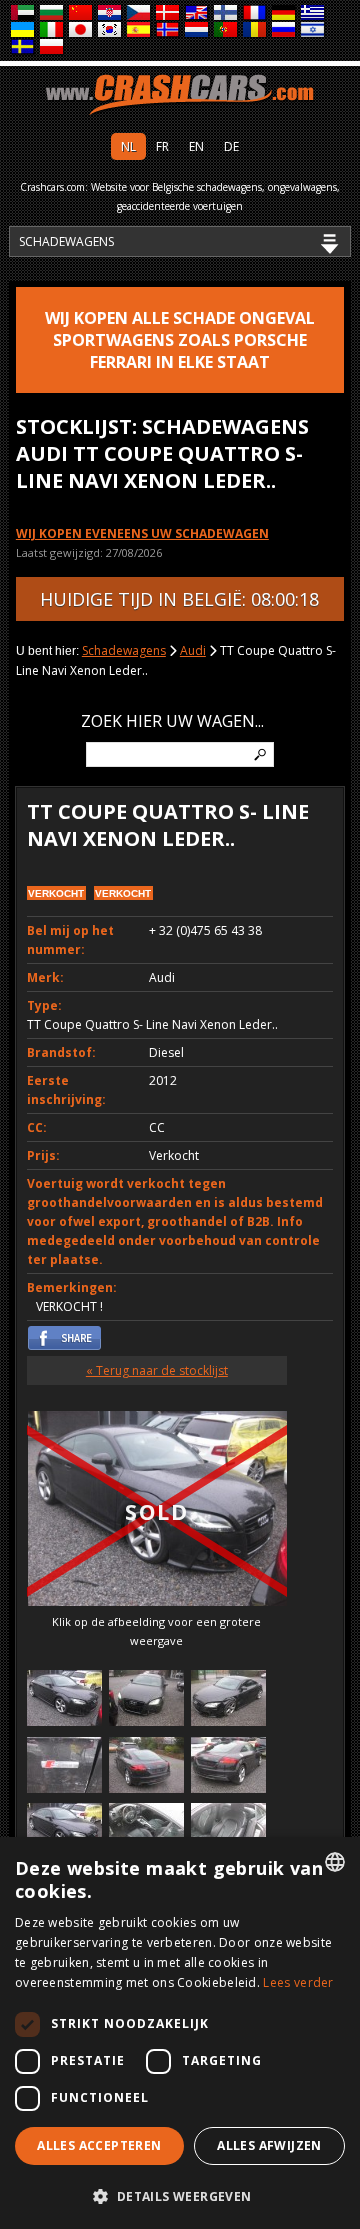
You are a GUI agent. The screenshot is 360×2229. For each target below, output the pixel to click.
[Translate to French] (255, 13)
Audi (193, 650)
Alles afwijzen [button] (269, 2145)
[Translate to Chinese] (81, 13)
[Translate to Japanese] (81, 30)
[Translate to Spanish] (139, 30)
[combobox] (335, 1862)
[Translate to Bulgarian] (52, 13)
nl (128, 146)
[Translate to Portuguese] (226, 30)
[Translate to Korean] (110, 30)
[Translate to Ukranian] (23, 30)
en (196, 146)
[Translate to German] (284, 13)
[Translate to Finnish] (226, 13)
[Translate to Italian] (52, 30)
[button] (180, 2196)
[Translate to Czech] (139, 13)
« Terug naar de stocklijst (157, 1370)
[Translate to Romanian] (255, 30)
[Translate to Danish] (168, 13)
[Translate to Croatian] (110, 13)
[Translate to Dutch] (197, 30)
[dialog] (180, 2033)
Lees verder (298, 1982)
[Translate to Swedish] (23, 47)
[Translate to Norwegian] (168, 30)
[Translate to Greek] (313, 13)
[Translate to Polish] (52, 47)
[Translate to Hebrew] (313, 30)
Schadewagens (124, 650)
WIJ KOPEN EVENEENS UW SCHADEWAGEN (142, 533)
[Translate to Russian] (284, 30)
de (231, 146)
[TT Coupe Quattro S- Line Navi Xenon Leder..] (64, 1700)
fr (162, 146)
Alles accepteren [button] (99, 2145)
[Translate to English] (197, 13)
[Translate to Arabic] (23, 13)
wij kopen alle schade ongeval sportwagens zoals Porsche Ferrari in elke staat (180, 340)
